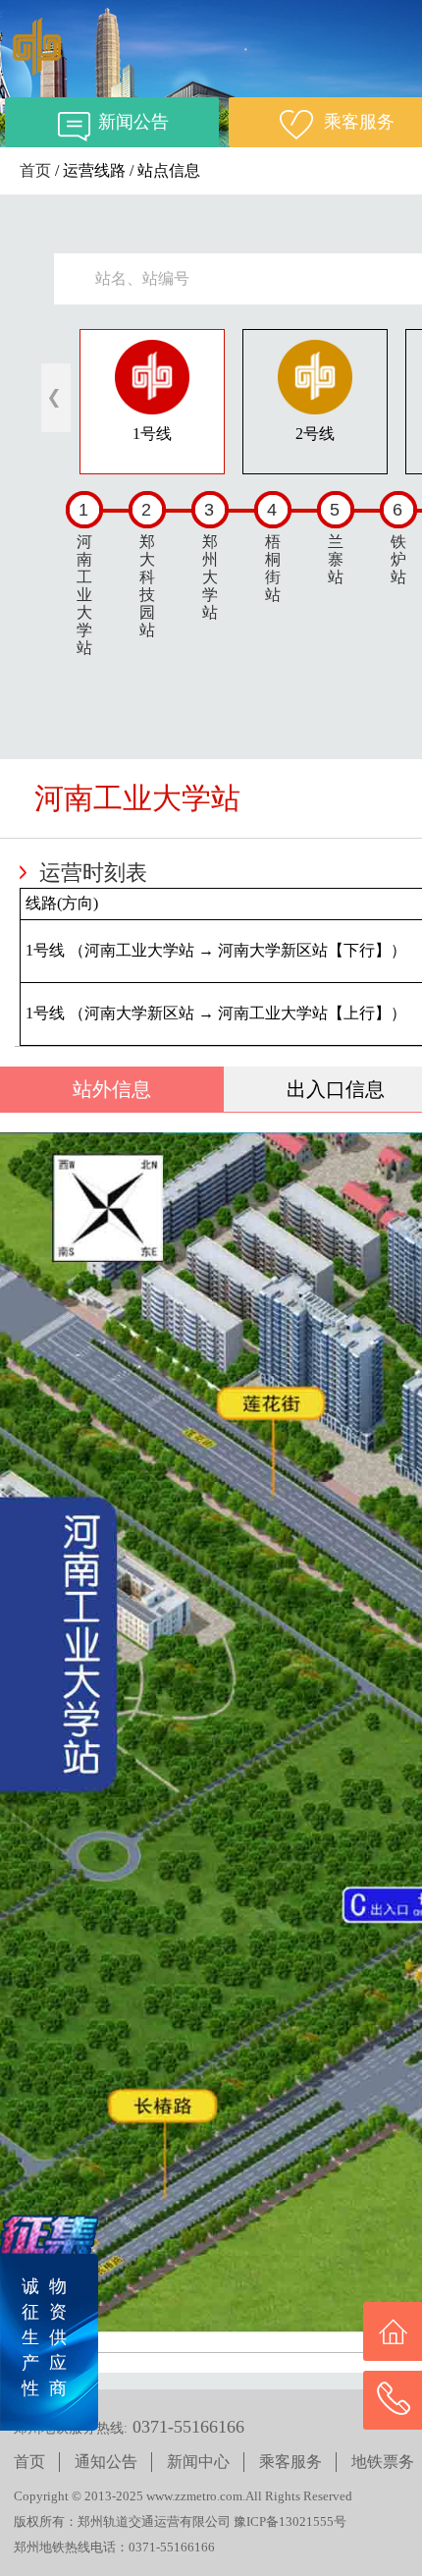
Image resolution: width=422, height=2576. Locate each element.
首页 (35, 170)
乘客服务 (290, 2462)
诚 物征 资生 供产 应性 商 (44, 2337)
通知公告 (106, 2462)
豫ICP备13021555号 (290, 2521)
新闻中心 (198, 2462)
